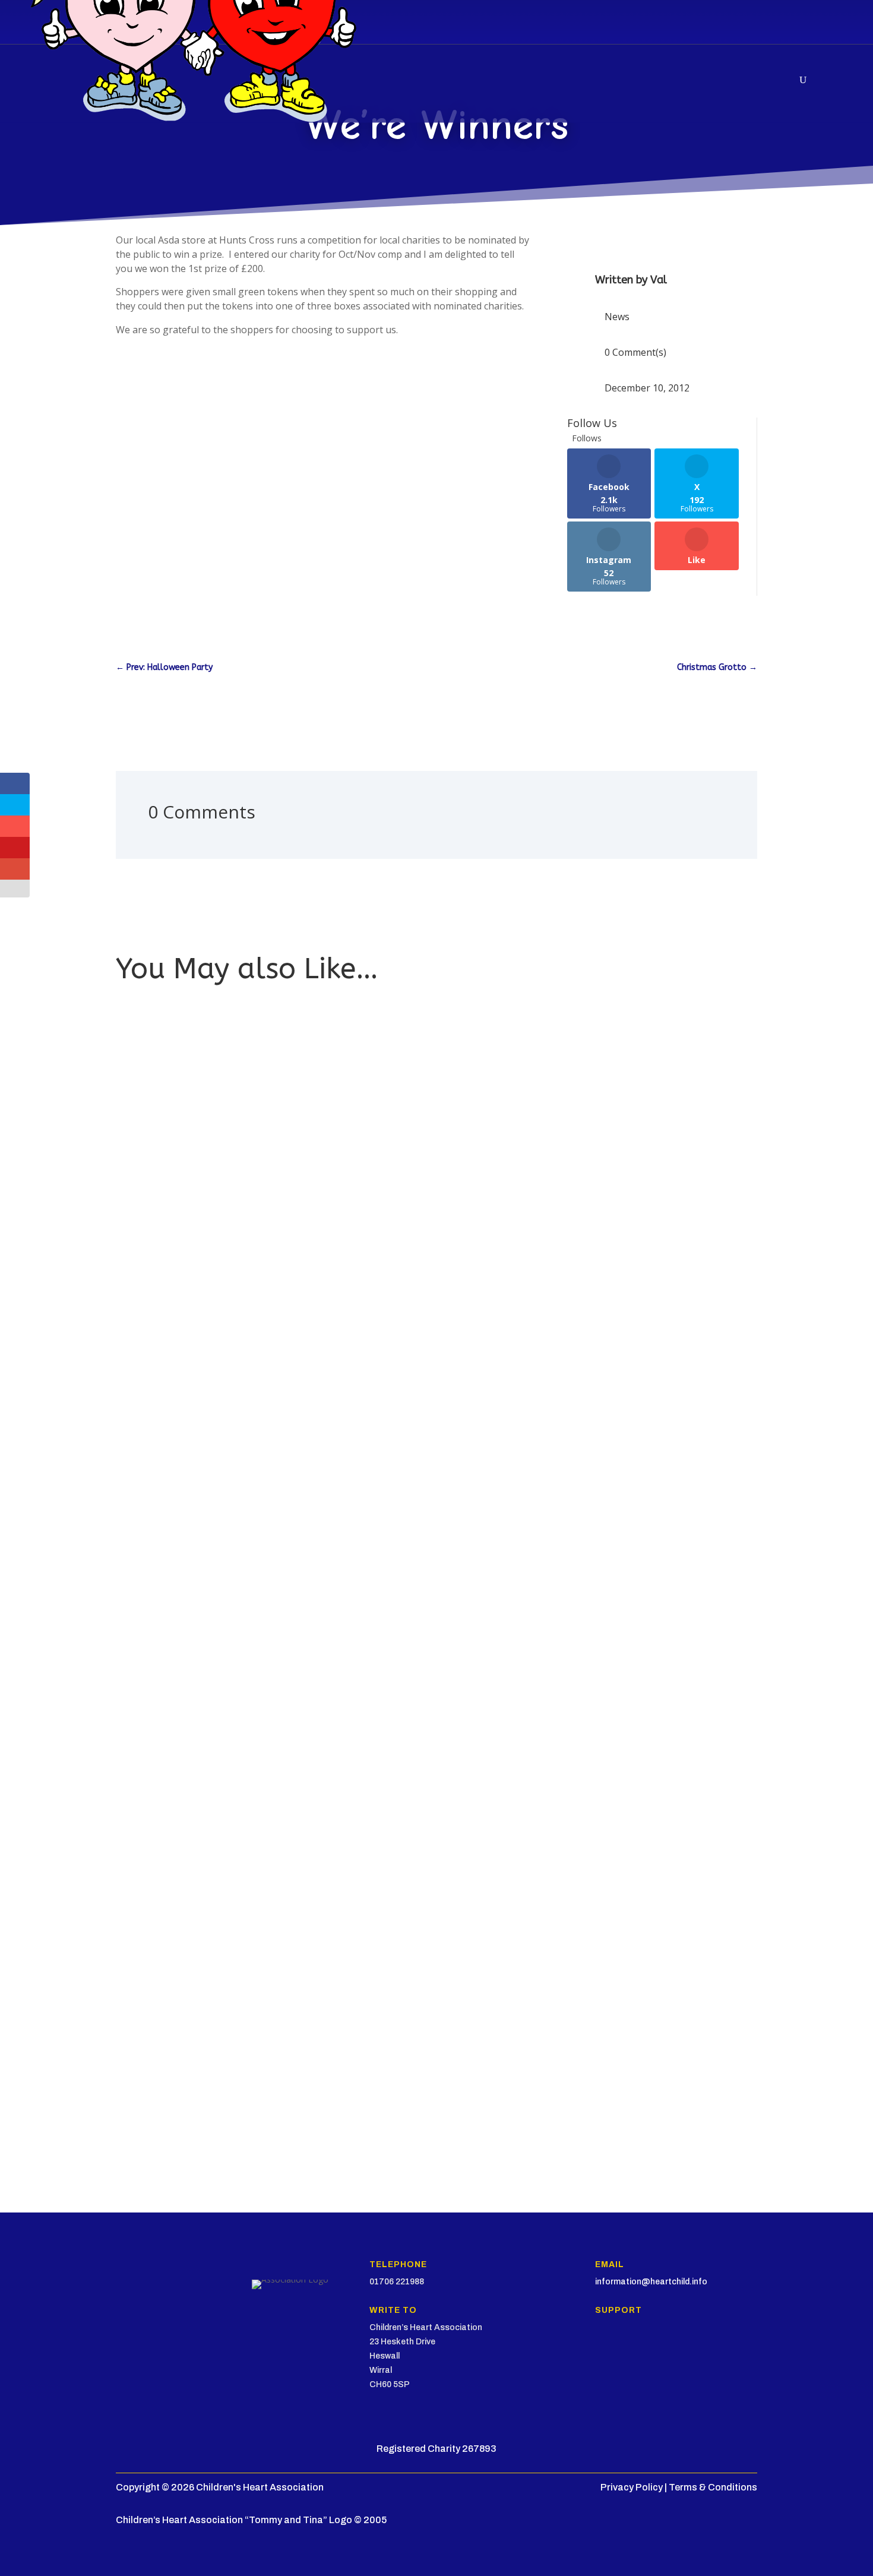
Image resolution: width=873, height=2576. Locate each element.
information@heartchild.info (651, 2282)
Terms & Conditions (713, 2487)
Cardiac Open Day (161, 2074)
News (617, 317)
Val (659, 280)
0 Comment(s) (635, 352)
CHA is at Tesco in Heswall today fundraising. (215, 1431)
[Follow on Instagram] (624, 2355)
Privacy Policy (632, 2487)
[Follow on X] (600, 2355)
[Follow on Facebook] (577, 2355)
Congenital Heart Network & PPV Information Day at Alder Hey (250, 1947)
